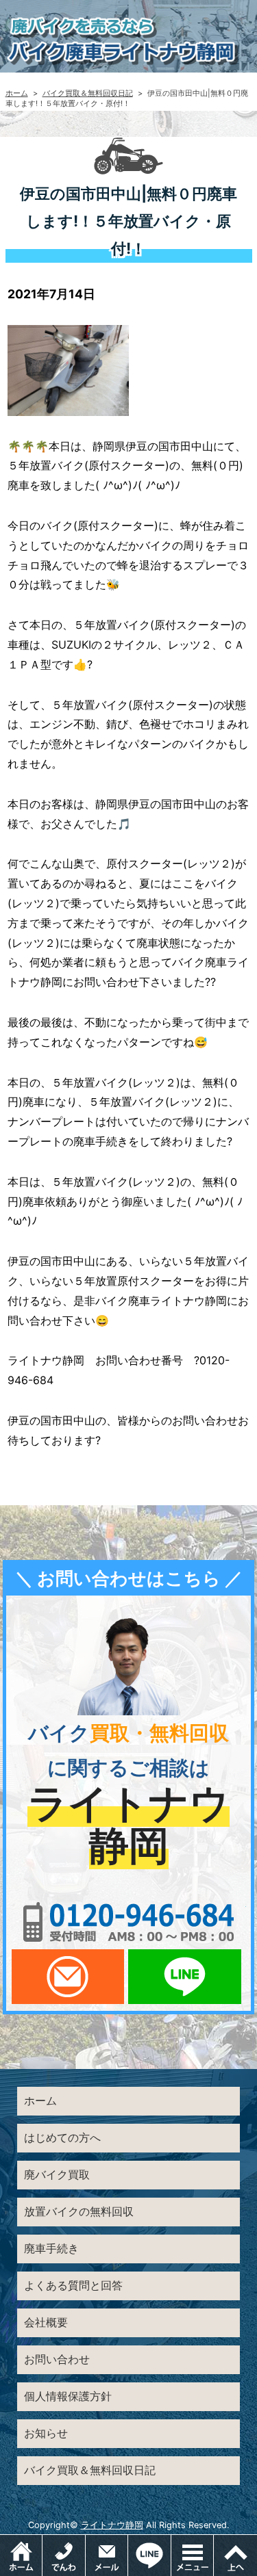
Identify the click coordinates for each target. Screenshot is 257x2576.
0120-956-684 (129, 1922)
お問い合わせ (57, 2359)
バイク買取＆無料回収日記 (88, 93)
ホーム (17, 93)
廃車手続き (51, 2248)
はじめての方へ (62, 2137)
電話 (64, 2555)
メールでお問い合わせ (68, 1977)
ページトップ (235, 2555)
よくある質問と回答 (73, 2285)
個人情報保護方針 (68, 2396)
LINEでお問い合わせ (184, 1977)
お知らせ (46, 2433)
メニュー (213, 2542)
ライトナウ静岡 (112, 2525)
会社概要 (46, 2322)
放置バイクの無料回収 (79, 2211)
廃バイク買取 (57, 2174)
